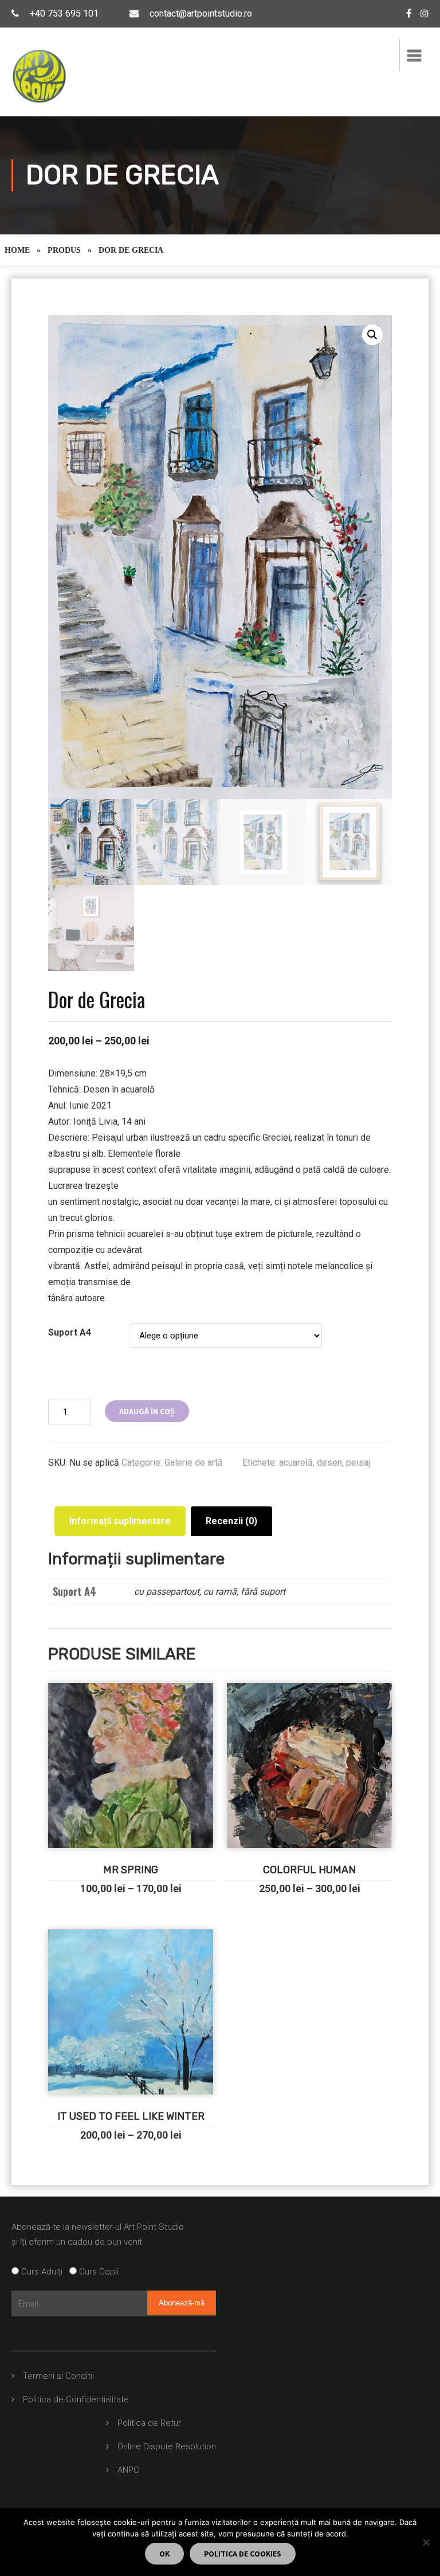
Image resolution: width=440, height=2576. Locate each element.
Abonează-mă (182, 2303)
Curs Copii (98, 2272)
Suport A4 (70, 1332)
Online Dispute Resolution (167, 2446)
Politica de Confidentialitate (76, 2399)
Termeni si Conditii (58, 2376)
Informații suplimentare (120, 1521)
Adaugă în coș (147, 1411)
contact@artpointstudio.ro (201, 13)
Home (17, 250)
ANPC (128, 2470)
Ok (164, 2554)
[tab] (120, 1521)
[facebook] (409, 13)
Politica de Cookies (243, 2554)
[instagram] (425, 13)
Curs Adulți (44, 2272)
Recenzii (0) (231, 1521)
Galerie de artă (194, 1463)
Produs (64, 250)
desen (329, 1463)
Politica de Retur (149, 2423)
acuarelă (296, 1463)
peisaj (358, 1463)
